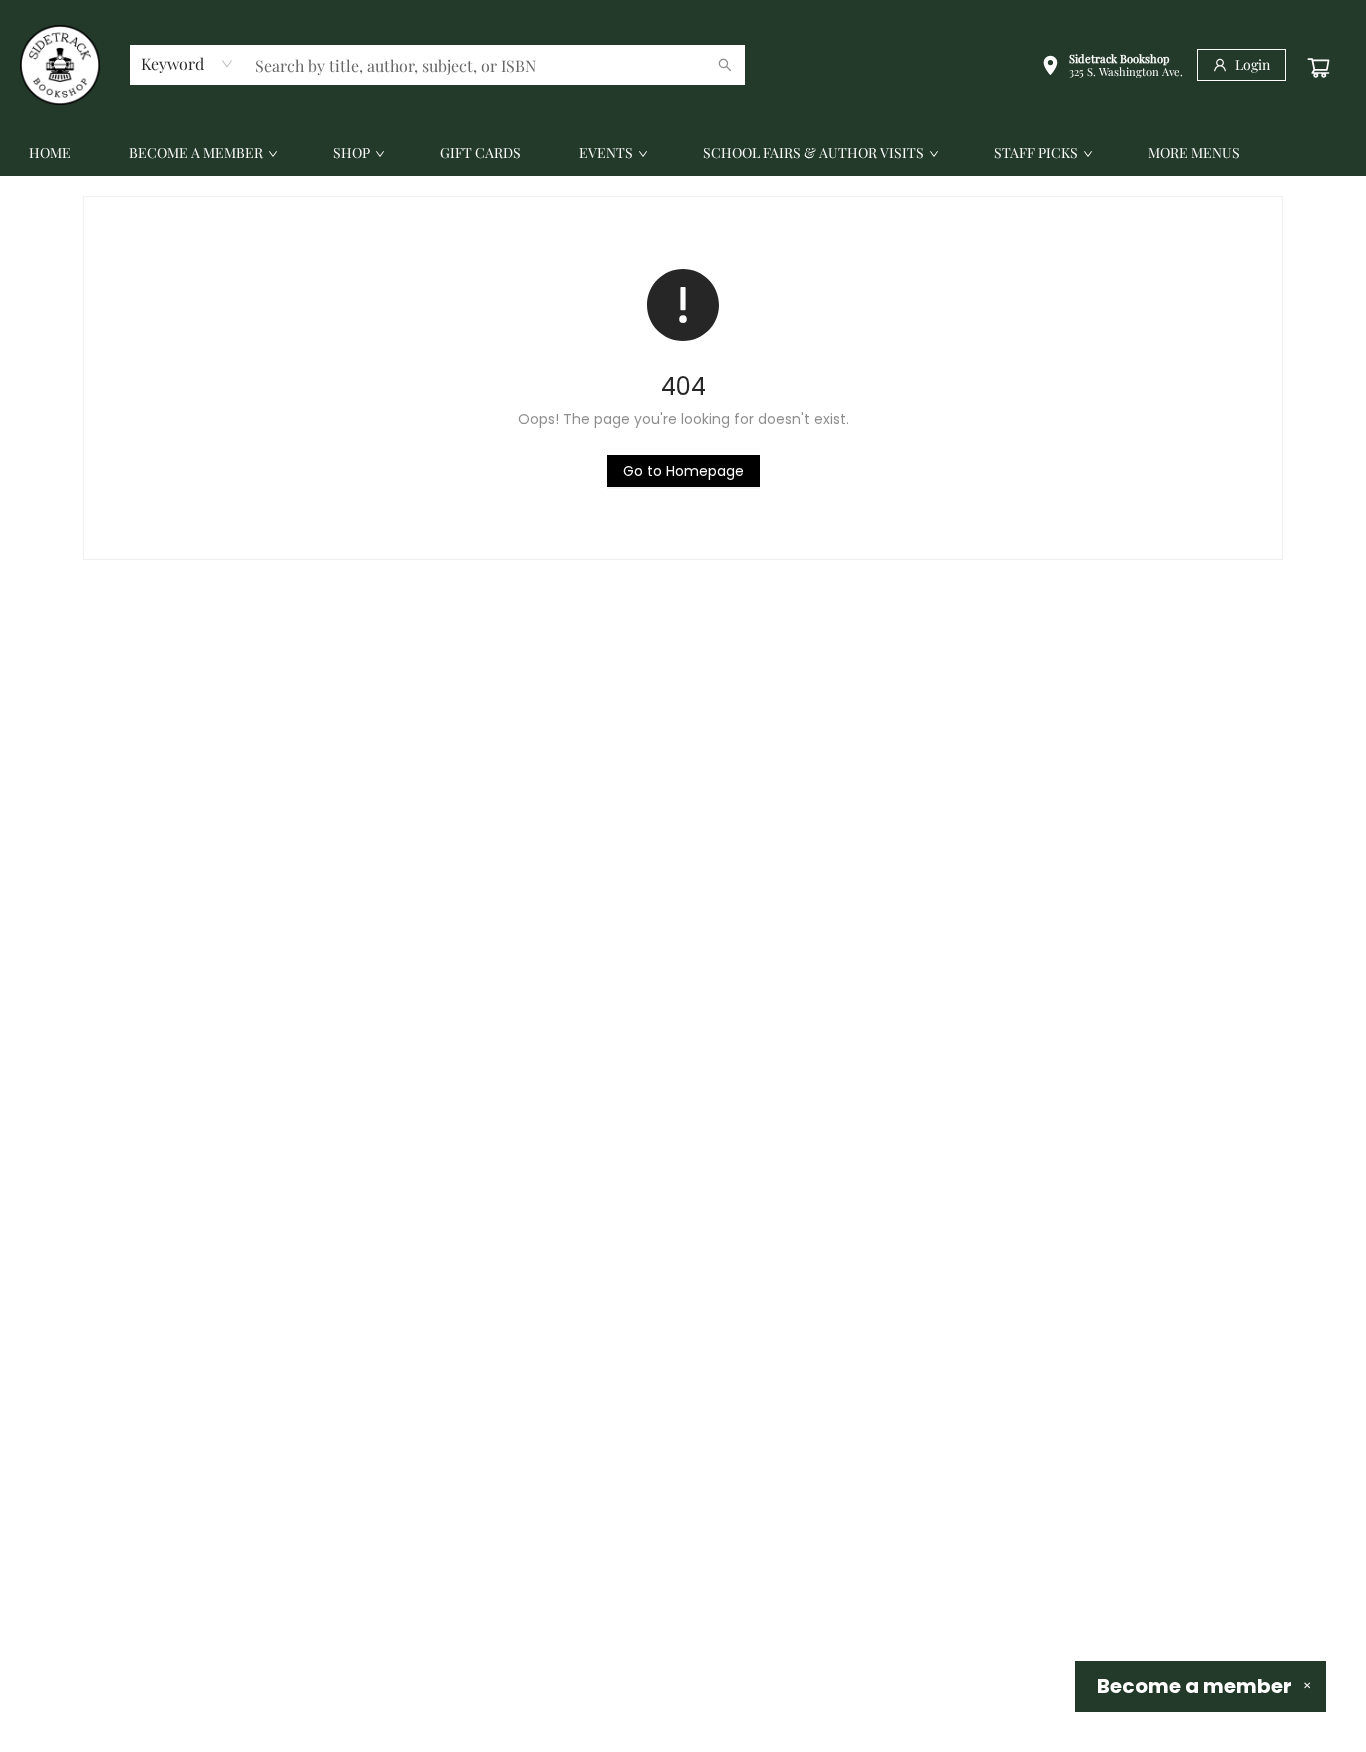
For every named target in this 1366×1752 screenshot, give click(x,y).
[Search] (725, 65)
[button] (1112, 67)
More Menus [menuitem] (1194, 152)
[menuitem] (50, 153)
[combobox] (187, 64)
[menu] (683, 153)
